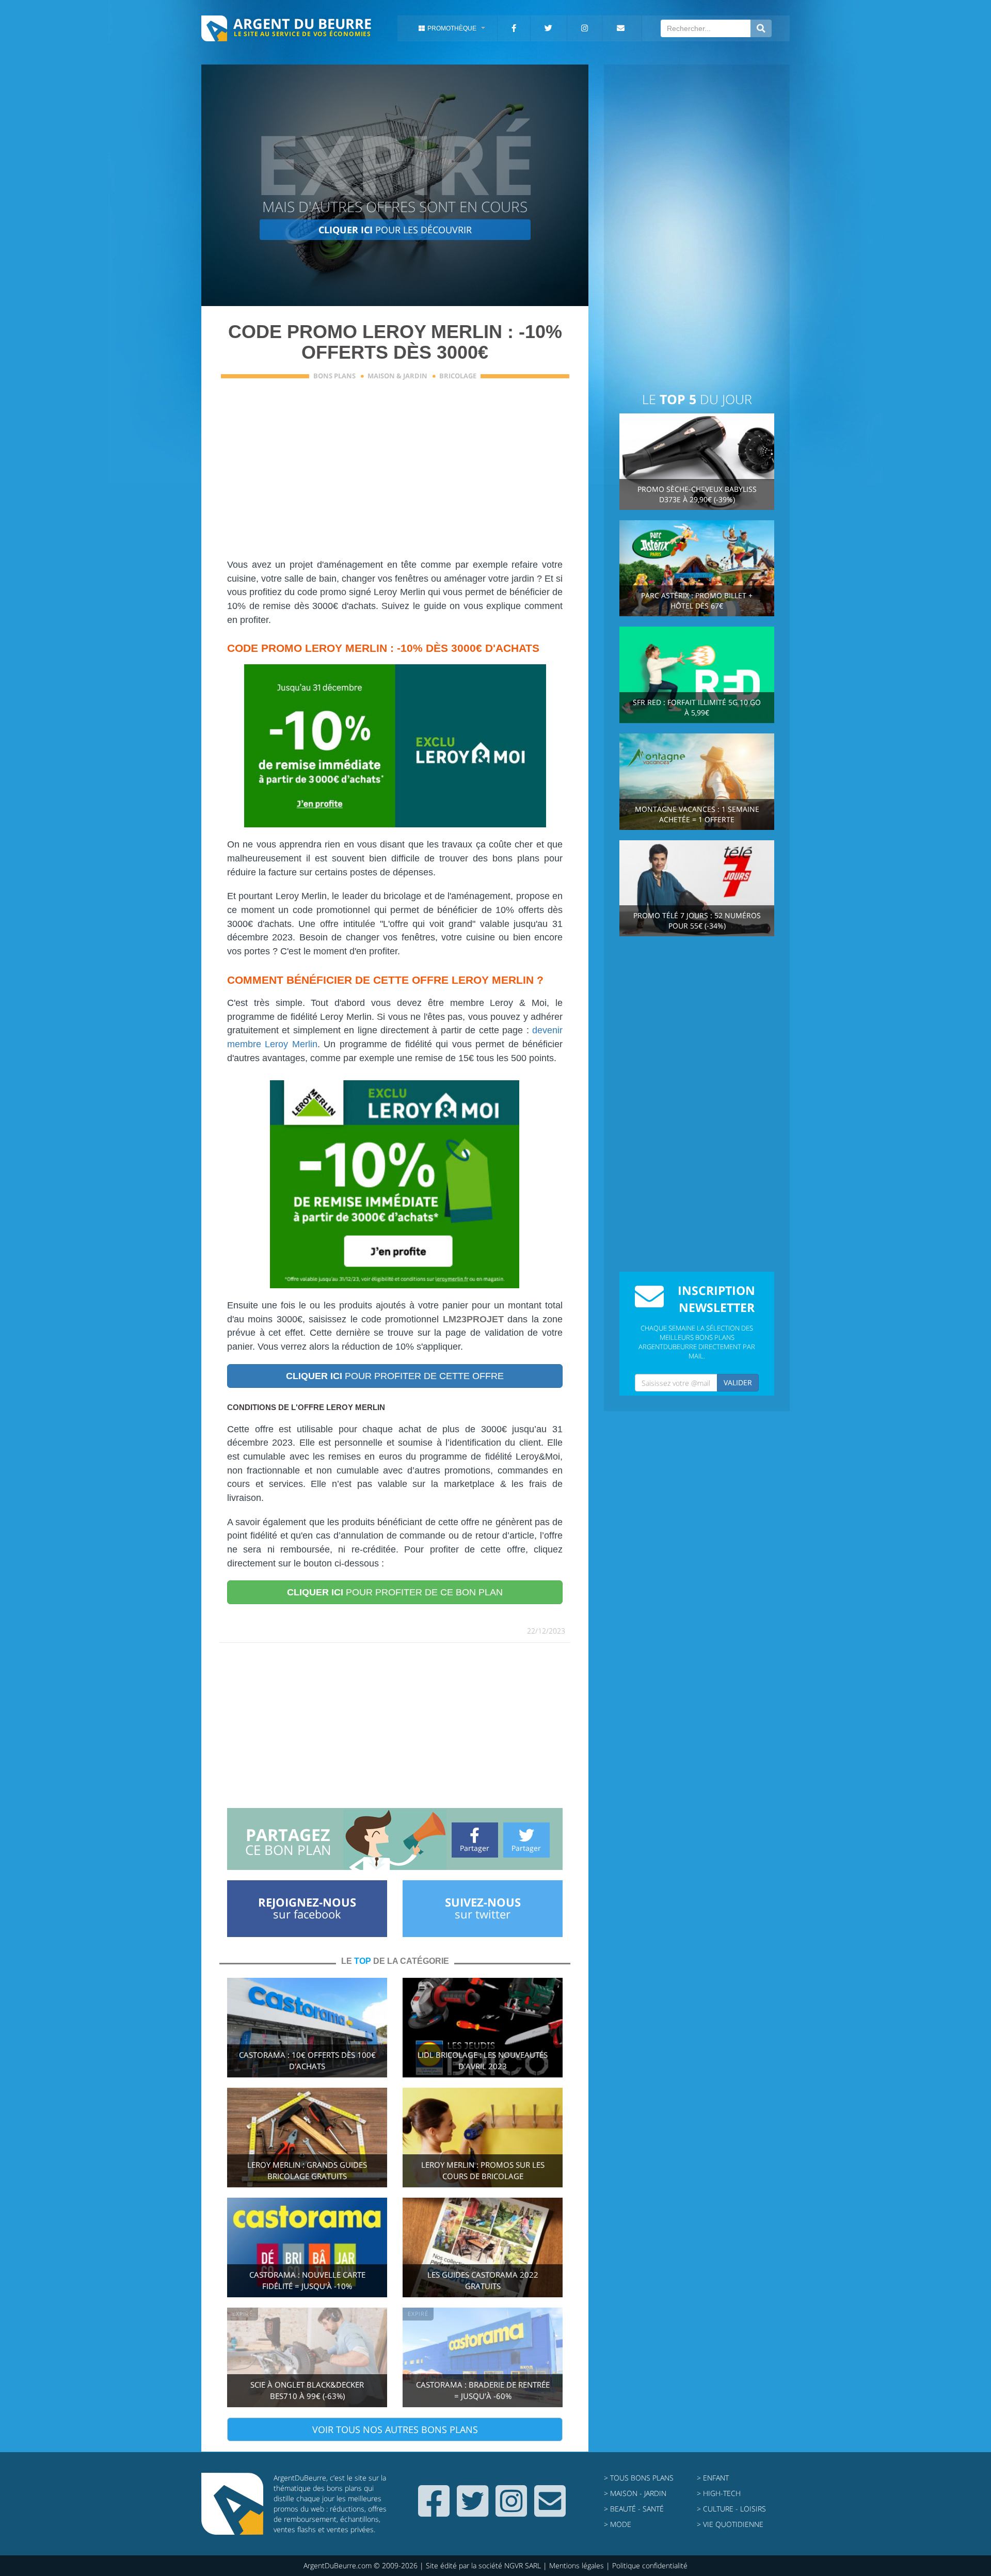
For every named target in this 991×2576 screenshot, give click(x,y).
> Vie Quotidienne (730, 2524)
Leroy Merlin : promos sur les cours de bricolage (483, 2171)
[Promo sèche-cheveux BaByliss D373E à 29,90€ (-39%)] (697, 461)
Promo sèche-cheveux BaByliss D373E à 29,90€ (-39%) (697, 494)
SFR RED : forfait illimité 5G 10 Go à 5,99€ (697, 707)
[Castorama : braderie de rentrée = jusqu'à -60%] (483, 2356)
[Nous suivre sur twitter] (473, 2512)
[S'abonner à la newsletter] (550, 2512)
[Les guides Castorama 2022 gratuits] (483, 2246)
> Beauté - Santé (634, 2509)
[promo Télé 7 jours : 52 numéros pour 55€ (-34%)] (697, 887)
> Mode (618, 2524)
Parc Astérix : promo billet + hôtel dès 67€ (697, 601)
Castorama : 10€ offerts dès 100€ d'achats (307, 2061)
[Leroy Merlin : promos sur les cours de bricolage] (483, 2137)
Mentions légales (577, 2565)
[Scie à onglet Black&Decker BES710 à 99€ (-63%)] (307, 2356)
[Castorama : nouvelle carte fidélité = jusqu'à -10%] (307, 2246)
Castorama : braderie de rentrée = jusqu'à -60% (483, 2390)
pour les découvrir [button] (395, 230)
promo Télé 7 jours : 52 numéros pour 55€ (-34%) (697, 921)
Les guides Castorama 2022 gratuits (483, 2281)
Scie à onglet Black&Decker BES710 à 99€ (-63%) (307, 2390)
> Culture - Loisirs (731, 2509)
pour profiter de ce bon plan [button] (395, 1592)
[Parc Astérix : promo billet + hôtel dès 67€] (697, 567)
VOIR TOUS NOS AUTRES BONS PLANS (395, 2429)
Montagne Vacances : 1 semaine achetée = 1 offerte (697, 814)
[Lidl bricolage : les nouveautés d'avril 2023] (483, 2027)
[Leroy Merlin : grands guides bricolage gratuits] (307, 2137)
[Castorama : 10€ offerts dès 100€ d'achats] (307, 2027)
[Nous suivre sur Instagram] (511, 2512)
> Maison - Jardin (635, 2493)
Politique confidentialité (650, 2565)
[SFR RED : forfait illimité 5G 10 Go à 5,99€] (697, 674)
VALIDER (738, 1382)
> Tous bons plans (639, 2478)
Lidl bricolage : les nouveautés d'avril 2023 (483, 2061)
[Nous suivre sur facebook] (434, 2512)
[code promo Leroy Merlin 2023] (395, 746)
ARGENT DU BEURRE (302, 23)
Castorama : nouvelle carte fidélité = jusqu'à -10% (307, 2281)
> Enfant (713, 2478)
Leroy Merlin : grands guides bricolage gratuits (307, 2171)
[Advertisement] (395, 475)
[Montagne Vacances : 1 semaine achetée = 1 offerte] (697, 781)
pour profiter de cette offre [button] (395, 1376)
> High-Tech (719, 2493)
